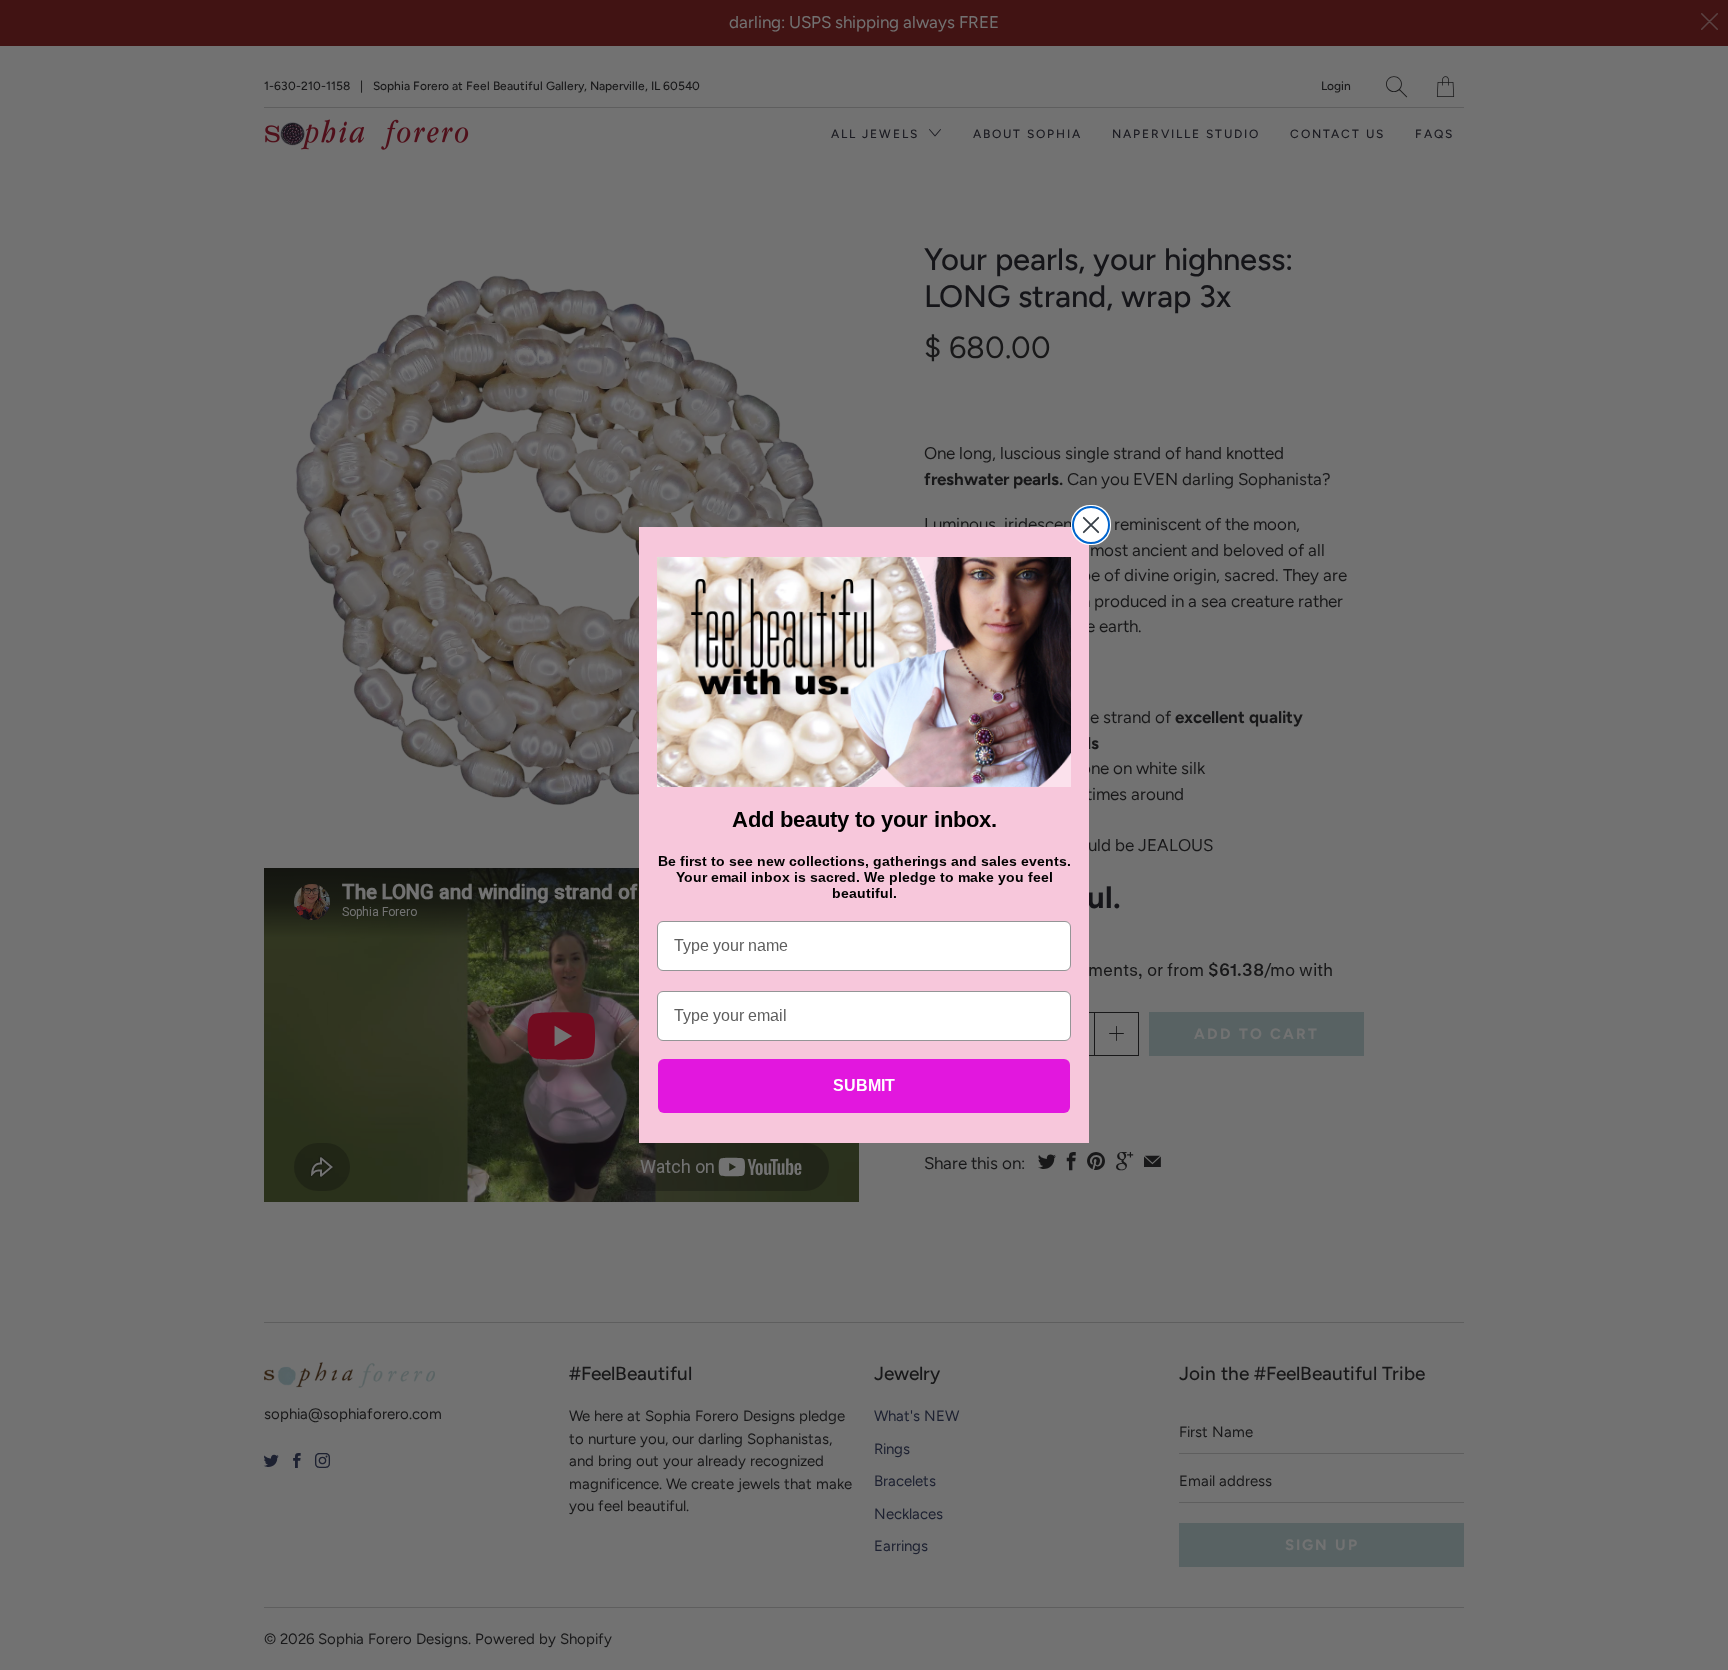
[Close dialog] (1091, 525)
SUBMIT (864, 1085)
